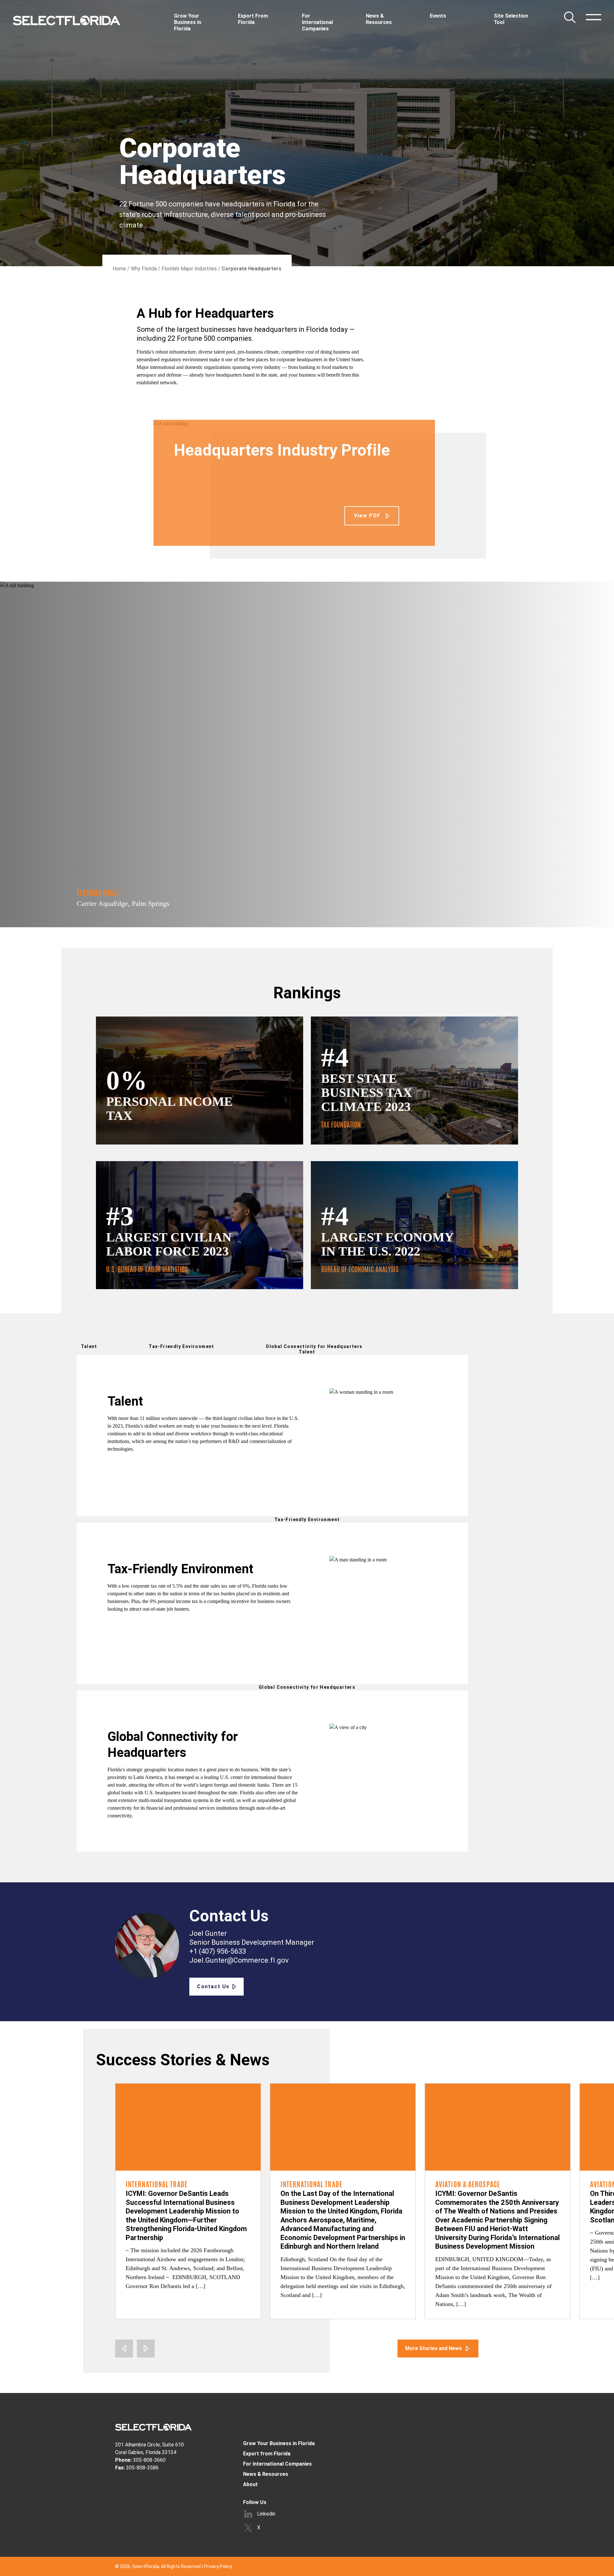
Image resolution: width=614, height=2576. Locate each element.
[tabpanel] (188, 1436)
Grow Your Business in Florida (279, 2443)
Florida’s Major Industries (189, 269)
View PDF (367, 516)
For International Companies (277, 2464)
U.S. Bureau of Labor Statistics (147, 1269)
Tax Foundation (341, 1125)
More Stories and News (433, 2348)
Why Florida (144, 269)
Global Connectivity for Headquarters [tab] (314, 1346)
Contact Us (213, 1986)
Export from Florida (267, 2454)
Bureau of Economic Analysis (360, 1269)
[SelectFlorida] (67, 20)
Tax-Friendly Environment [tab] (181, 1346)
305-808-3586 (142, 2468)
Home (119, 269)
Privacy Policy (218, 2566)
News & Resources (266, 2474)
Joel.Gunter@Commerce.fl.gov (239, 1960)
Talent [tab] (89, 1346)
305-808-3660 (149, 2460)
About (250, 2484)
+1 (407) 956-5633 (218, 1951)
